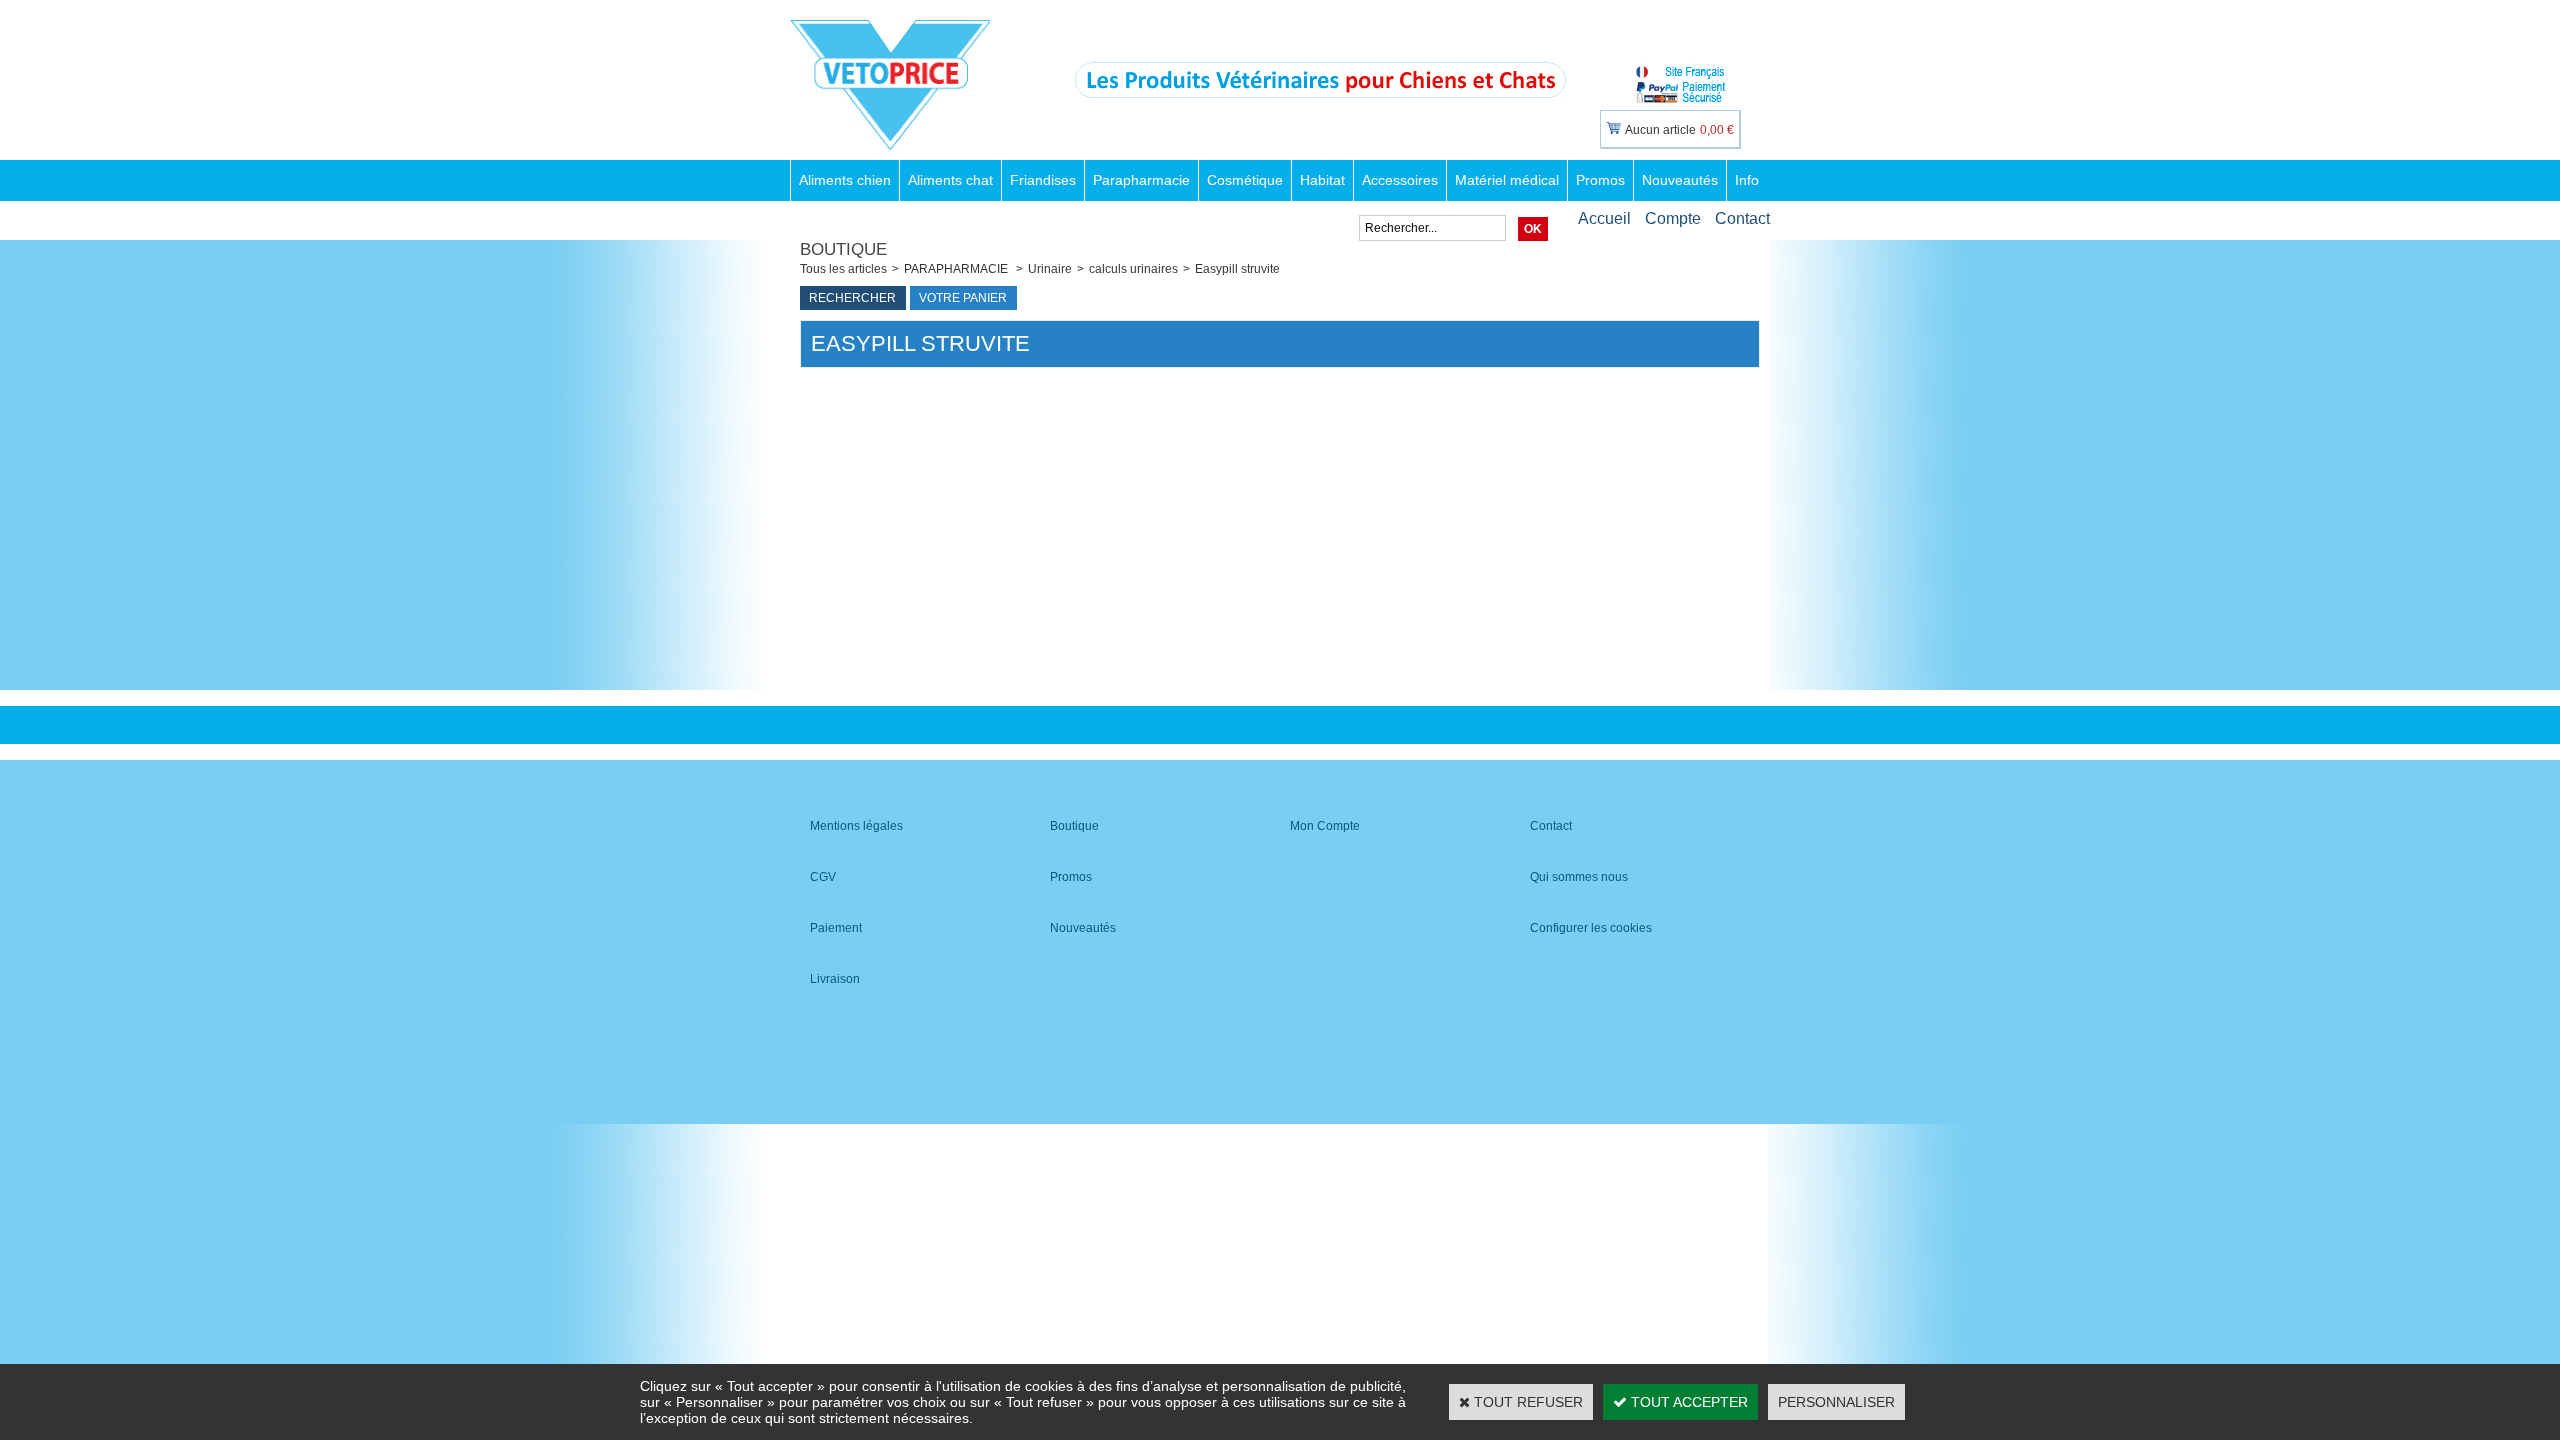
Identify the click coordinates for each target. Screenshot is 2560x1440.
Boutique (1074, 826)
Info (1747, 180)
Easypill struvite (1237, 269)
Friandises (1043, 180)
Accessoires (1400, 180)
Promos (1600, 180)
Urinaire (1050, 269)
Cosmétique (1245, 180)
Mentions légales (856, 826)
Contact (1742, 218)
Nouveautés (1680, 180)
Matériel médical (1507, 180)
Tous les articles (843, 269)
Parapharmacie (1141, 180)
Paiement (836, 928)
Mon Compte (1325, 826)
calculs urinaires (1133, 269)
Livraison (835, 979)
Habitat (1322, 180)
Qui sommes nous (1579, 877)
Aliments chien (845, 180)
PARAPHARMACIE (957, 269)
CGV (823, 877)
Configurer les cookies (1591, 928)
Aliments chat (950, 180)
